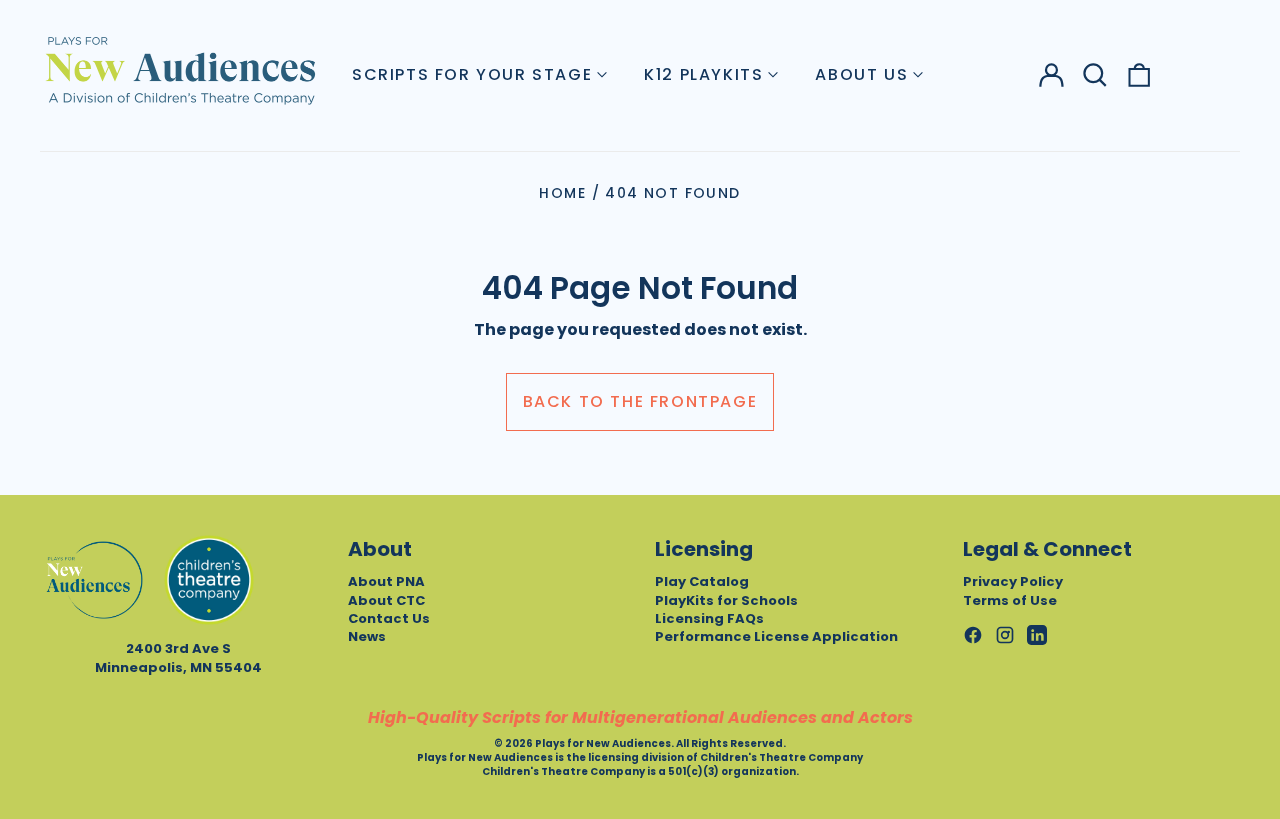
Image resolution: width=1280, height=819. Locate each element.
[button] (1095, 75)
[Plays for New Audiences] (180, 70)
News (367, 636)
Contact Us (389, 618)
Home (562, 193)
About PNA (386, 581)
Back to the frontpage (640, 401)
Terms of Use (1010, 600)
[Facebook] (973, 635)
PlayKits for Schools (726, 600)
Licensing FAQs (709, 618)
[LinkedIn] (1037, 635)
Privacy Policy (1013, 581)
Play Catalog (702, 581)
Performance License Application (776, 636)
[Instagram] (1005, 635)
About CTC (386, 600)
